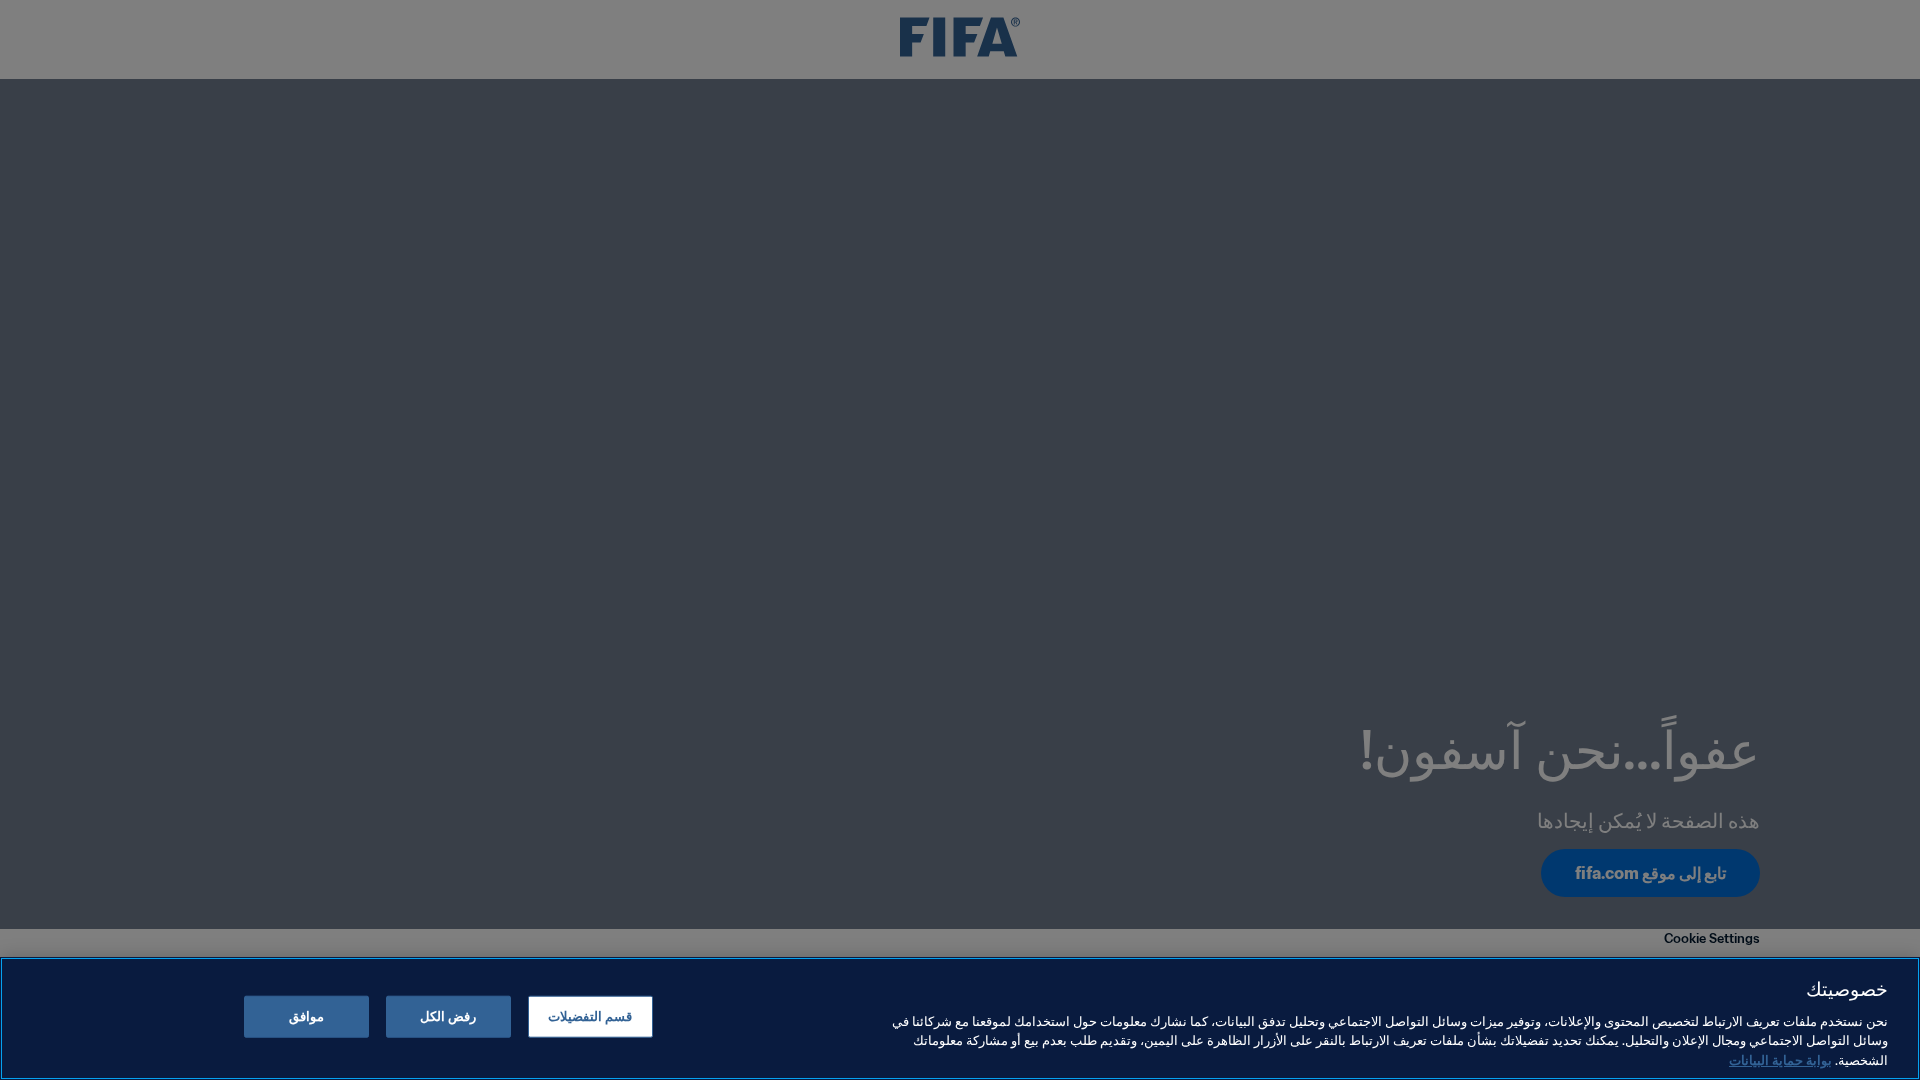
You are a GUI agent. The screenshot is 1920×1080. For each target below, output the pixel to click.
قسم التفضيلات (590, 1016)
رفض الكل (448, 1016)
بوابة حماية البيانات (1780, 1059)
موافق (306, 1016)
